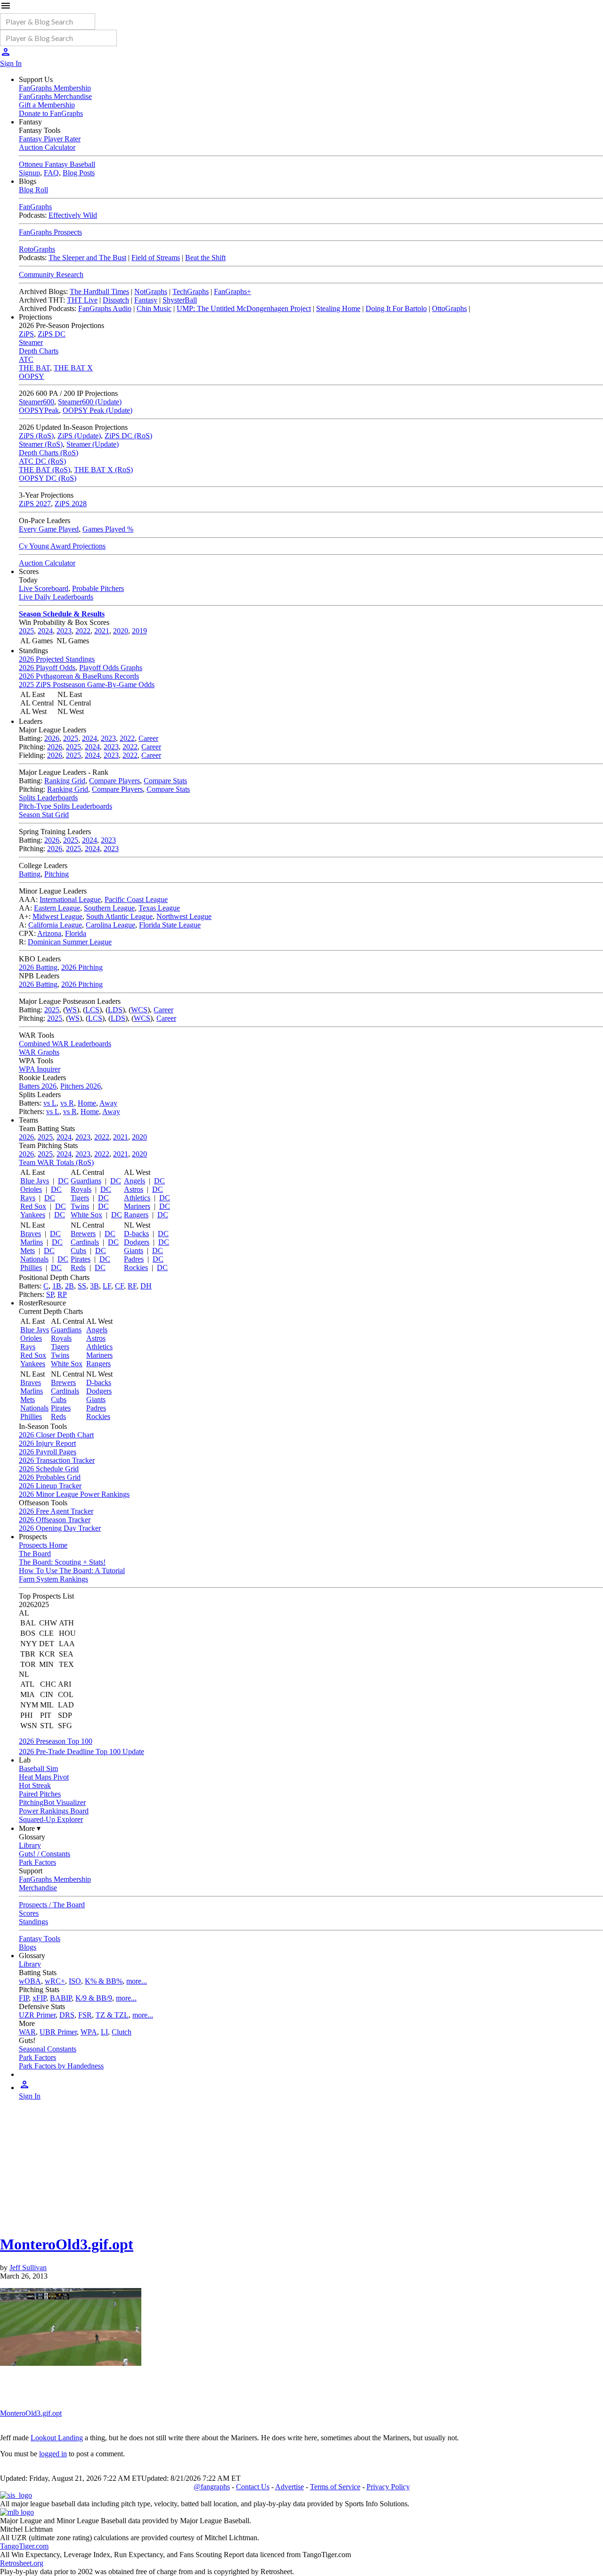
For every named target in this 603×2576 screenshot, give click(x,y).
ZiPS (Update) (79, 436)
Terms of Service (335, 2487)
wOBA (30, 1981)
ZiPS (26, 334)
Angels (134, 1181)
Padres (134, 1259)
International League (70, 899)
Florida (76, 933)
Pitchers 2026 (81, 1086)
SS (82, 1286)
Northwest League (184, 916)
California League (55, 925)
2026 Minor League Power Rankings (74, 1494)
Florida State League (170, 925)
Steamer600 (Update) (90, 402)
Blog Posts (79, 173)
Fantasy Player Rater (50, 139)
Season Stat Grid (44, 815)
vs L (50, 1103)
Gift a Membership (47, 105)
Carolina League (110, 925)
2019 (139, 631)
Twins (80, 1206)
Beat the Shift (205, 258)
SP (50, 1294)
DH (146, 1286)
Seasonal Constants (48, 2049)
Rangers (136, 1215)
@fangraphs (212, 2487)
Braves (31, 1234)
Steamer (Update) (93, 444)
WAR (27, 2032)
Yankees (33, 1215)
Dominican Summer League (70, 942)
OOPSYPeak (39, 410)
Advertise (289, 2487)
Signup (29, 173)
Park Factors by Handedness (61, 2066)
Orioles (31, 1189)
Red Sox (33, 1206)
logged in (53, 2454)
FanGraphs (35, 207)
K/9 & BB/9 (94, 1998)
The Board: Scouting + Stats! (62, 1562)
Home (87, 1103)
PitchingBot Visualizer (52, 1802)
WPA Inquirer (40, 1069)
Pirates (81, 1259)
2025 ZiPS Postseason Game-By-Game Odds (87, 685)
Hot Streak (35, 1785)
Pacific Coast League (136, 899)
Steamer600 (37, 402)
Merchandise (38, 1888)
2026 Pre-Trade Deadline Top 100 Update (81, 1752)
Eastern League (57, 908)
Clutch (122, 2032)
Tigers (80, 1198)
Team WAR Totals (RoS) (56, 1162)
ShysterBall (180, 300)
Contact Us (253, 2487)
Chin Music (154, 308)
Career (148, 738)
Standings (33, 1922)
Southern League (109, 908)
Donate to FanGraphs (51, 113)
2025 (26, 631)
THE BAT (34, 368)
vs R (67, 1103)
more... (137, 1981)
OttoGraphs (449, 308)
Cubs (78, 1251)
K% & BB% (104, 1981)
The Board (35, 1554)
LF (107, 1286)
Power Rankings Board (54, 1811)
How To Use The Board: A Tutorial (72, 1571)
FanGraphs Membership (55, 88)
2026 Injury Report (47, 1443)
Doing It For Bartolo (396, 308)
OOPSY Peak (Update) (98, 410)
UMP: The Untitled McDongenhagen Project (244, 308)
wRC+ (55, 1981)
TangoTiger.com (24, 2546)
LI (104, 2032)
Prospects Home (43, 1545)
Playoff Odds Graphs (111, 668)
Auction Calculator (47, 147)
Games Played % (108, 529)
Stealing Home (338, 308)
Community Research (51, 275)
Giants (134, 1251)
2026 (52, 738)
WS (71, 1010)
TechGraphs (191, 291)
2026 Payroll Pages (48, 1452)
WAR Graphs (39, 1052)
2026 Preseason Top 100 (56, 1741)
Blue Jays (35, 1181)
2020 (121, 631)
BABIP (61, 1998)
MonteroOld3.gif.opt (67, 2244)
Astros (134, 1189)
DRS (67, 2015)
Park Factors (37, 1862)
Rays (28, 1198)
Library (30, 1845)
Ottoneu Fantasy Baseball (57, 164)
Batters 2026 (38, 1086)
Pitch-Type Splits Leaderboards (65, 806)
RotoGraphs (37, 249)
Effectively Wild (73, 215)
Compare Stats (165, 781)
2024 (45, 631)
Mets (28, 1251)
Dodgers (137, 1242)
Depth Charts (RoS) (49, 453)
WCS (139, 1010)
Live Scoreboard (44, 588)
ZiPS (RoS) (36, 436)
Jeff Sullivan (28, 2268)
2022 (83, 631)
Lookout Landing (57, 2438)
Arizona (49, 933)
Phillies (31, 1267)
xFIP (39, 1998)
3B (94, 1286)
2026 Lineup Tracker (50, 1486)
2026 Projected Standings (57, 659)
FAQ (51, 173)
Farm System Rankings (53, 1579)
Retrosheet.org (22, 2563)
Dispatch (116, 300)
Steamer (31, 342)
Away (108, 1103)
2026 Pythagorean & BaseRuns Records (79, 676)
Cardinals (85, 1242)
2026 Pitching (82, 967)
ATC (26, 359)
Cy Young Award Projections (62, 546)
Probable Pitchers (98, 588)
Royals (81, 1189)
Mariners (137, 1206)
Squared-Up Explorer (51, 1819)
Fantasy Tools (40, 1939)
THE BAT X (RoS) (103, 470)
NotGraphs (151, 291)
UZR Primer (37, 2015)
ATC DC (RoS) (42, 461)
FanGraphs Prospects (50, 232)
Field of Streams (156, 258)
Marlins (32, 1242)
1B (57, 1286)
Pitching (57, 874)
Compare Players (114, 781)
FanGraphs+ (232, 291)
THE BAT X (73, 368)
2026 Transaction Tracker (57, 1460)
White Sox (86, 1215)
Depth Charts (39, 351)
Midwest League (57, 916)
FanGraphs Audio (105, 308)
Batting (30, 874)
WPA (89, 2032)
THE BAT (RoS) (45, 470)
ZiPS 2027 (35, 504)
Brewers (83, 1234)
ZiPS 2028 (71, 504)
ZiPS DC (52, 334)
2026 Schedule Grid (49, 1469)
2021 (102, 631)
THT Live (82, 300)
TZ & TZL (112, 2015)
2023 (64, 631)
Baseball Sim (38, 1768)
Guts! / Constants (45, 1854)
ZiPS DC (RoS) (128, 436)
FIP (24, 1998)
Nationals (34, 1259)
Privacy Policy (388, 2487)
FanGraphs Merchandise (55, 96)
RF (132, 1286)
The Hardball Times (99, 291)
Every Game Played (49, 529)
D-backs (136, 1234)
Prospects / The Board (52, 1905)
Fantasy (146, 300)
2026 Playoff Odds (47, 668)
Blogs (28, 1947)
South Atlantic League (119, 916)
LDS (115, 1010)
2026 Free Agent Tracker (56, 1511)
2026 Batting (38, 967)
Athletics (137, 1198)
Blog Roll (33, 190)
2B (69, 1286)
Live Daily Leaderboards (56, 597)
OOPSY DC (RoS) (48, 478)
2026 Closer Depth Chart (56, 1435)
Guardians (86, 1181)
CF (119, 1286)
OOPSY (32, 376)
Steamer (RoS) (41, 444)
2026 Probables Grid (50, 1477)
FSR (85, 2015)
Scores (29, 1913)
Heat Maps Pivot (44, 1777)
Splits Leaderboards (48, 798)
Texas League (159, 908)
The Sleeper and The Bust (87, 258)
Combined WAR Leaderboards (65, 1044)
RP (62, 1294)
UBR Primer (58, 2032)
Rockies (136, 1267)
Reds (78, 1267)
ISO (75, 1981)
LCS (92, 1010)
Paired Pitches (40, 1794)
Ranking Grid (65, 781)
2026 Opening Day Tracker (60, 1528)
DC (63, 1181)
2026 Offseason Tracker (55, 1520)
